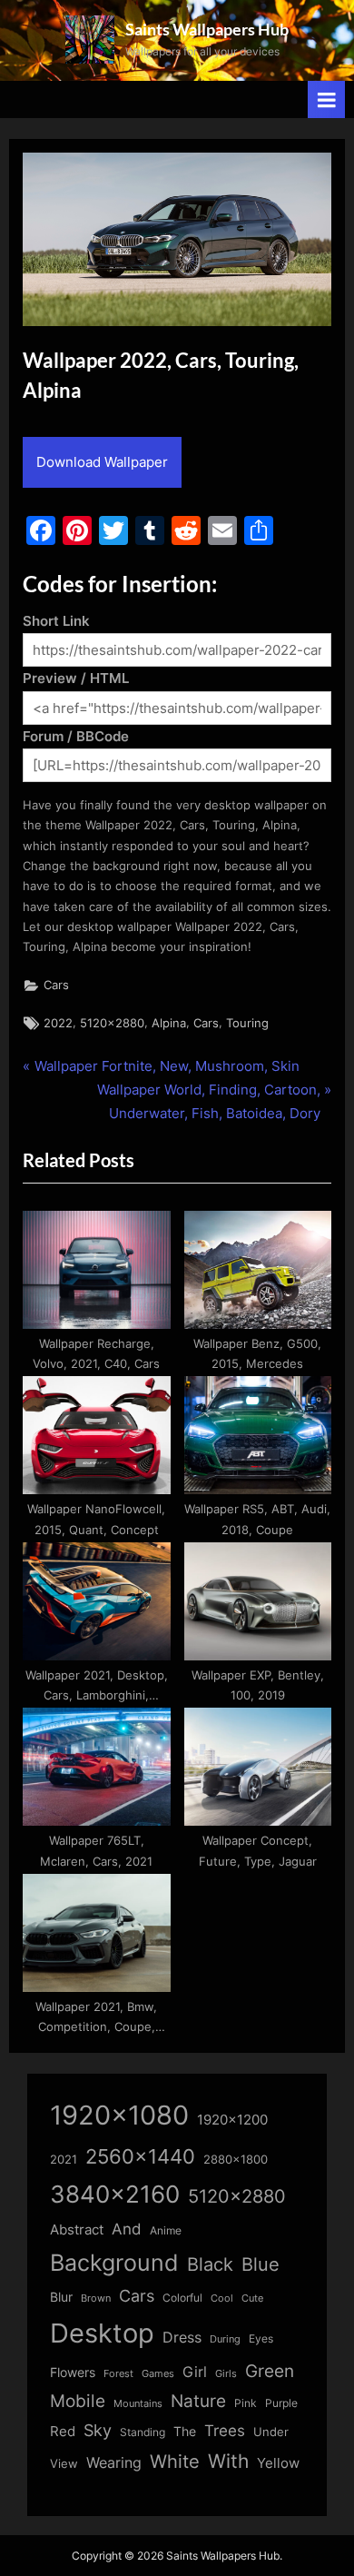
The (185, 2431)
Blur (61, 2297)
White (175, 2461)
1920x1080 (119, 2115)
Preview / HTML (76, 678)
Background (114, 2263)
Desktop (102, 2333)
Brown (96, 2298)
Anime (166, 2230)
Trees (225, 2431)
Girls (226, 2373)
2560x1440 (140, 2156)
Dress (182, 2338)
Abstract (77, 2229)
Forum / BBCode (76, 736)
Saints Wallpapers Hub (207, 29)
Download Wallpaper (102, 462)
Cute (252, 2299)
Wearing (114, 2462)
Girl (195, 2372)
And (127, 2229)
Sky (98, 2430)
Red (63, 2431)
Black (210, 2264)
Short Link (56, 621)
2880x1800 (236, 2160)
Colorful (182, 2298)
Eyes (261, 2338)
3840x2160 (115, 2194)
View (64, 2464)
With (228, 2461)
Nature (198, 2401)
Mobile (78, 2401)
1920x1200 (232, 2120)
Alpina (169, 1023)
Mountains (138, 2404)
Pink (246, 2403)
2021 (64, 2160)
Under (271, 2432)
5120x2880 (112, 1023)
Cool (222, 2299)
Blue (261, 2264)
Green (270, 2371)
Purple (281, 2403)
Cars (56, 985)
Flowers (73, 2373)
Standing (143, 2432)
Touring (247, 1023)
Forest (118, 2373)
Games (158, 2374)
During (225, 2339)
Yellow (278, 2463)
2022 (58, 1023)
